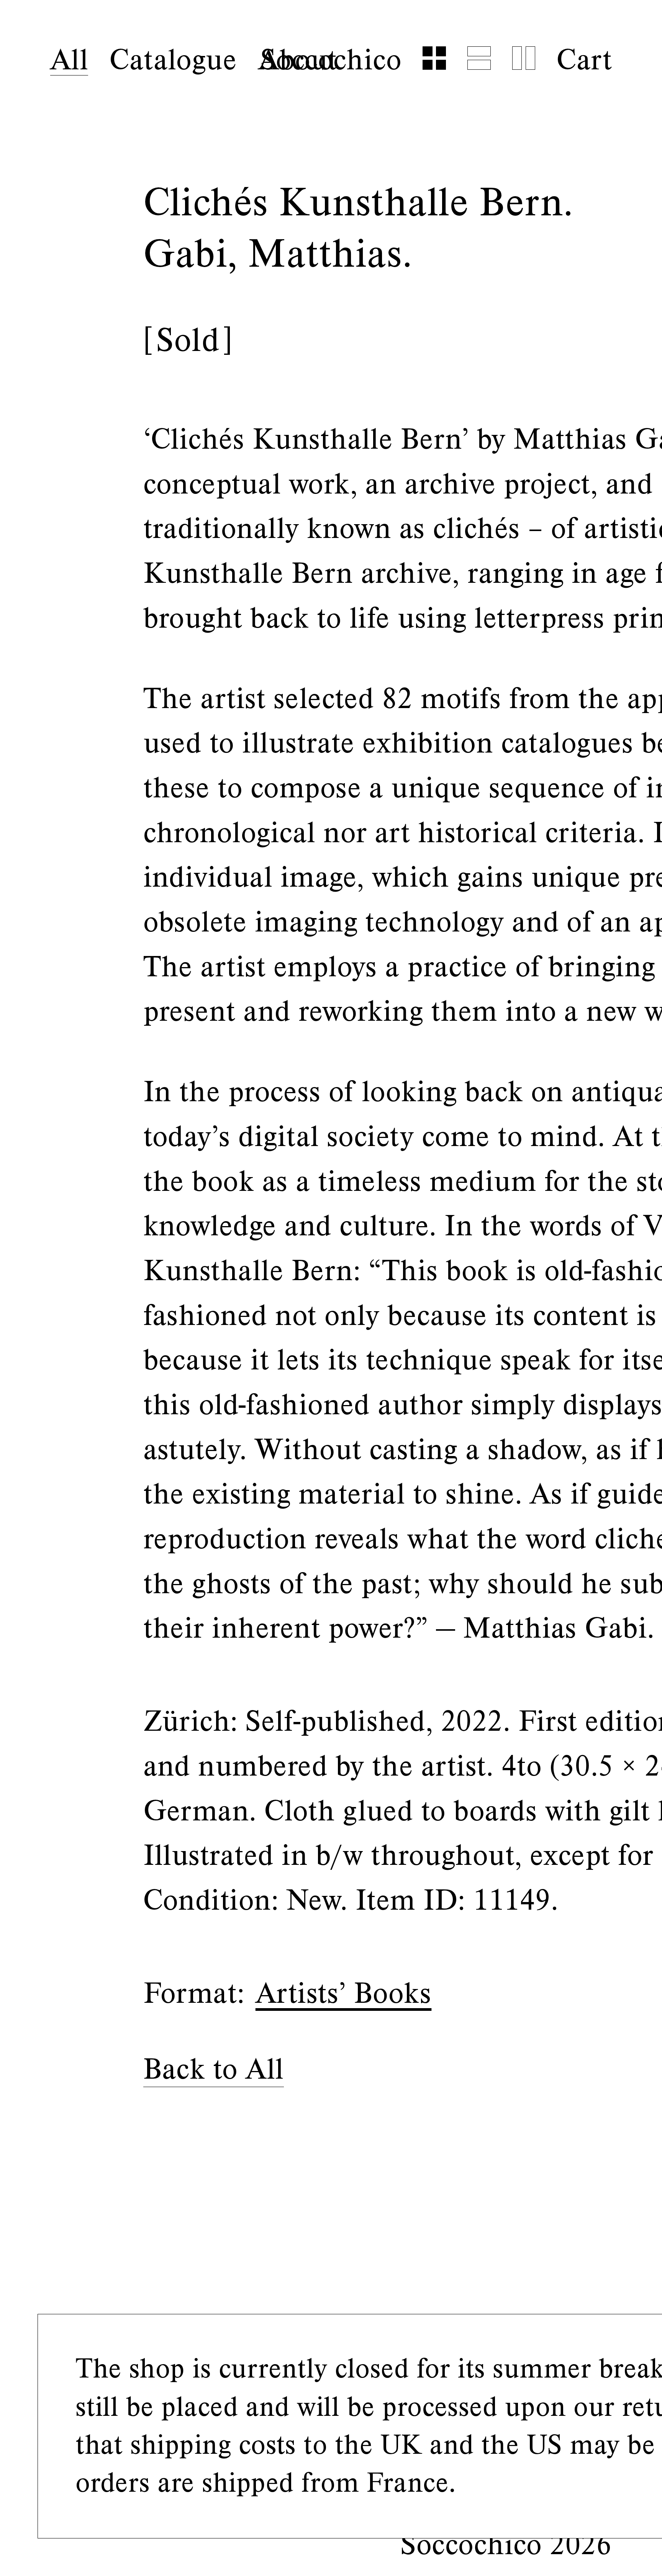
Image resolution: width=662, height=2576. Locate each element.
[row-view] (524, 58)
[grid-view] (434, 58)
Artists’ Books (344, 1993)
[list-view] (479, 58)
